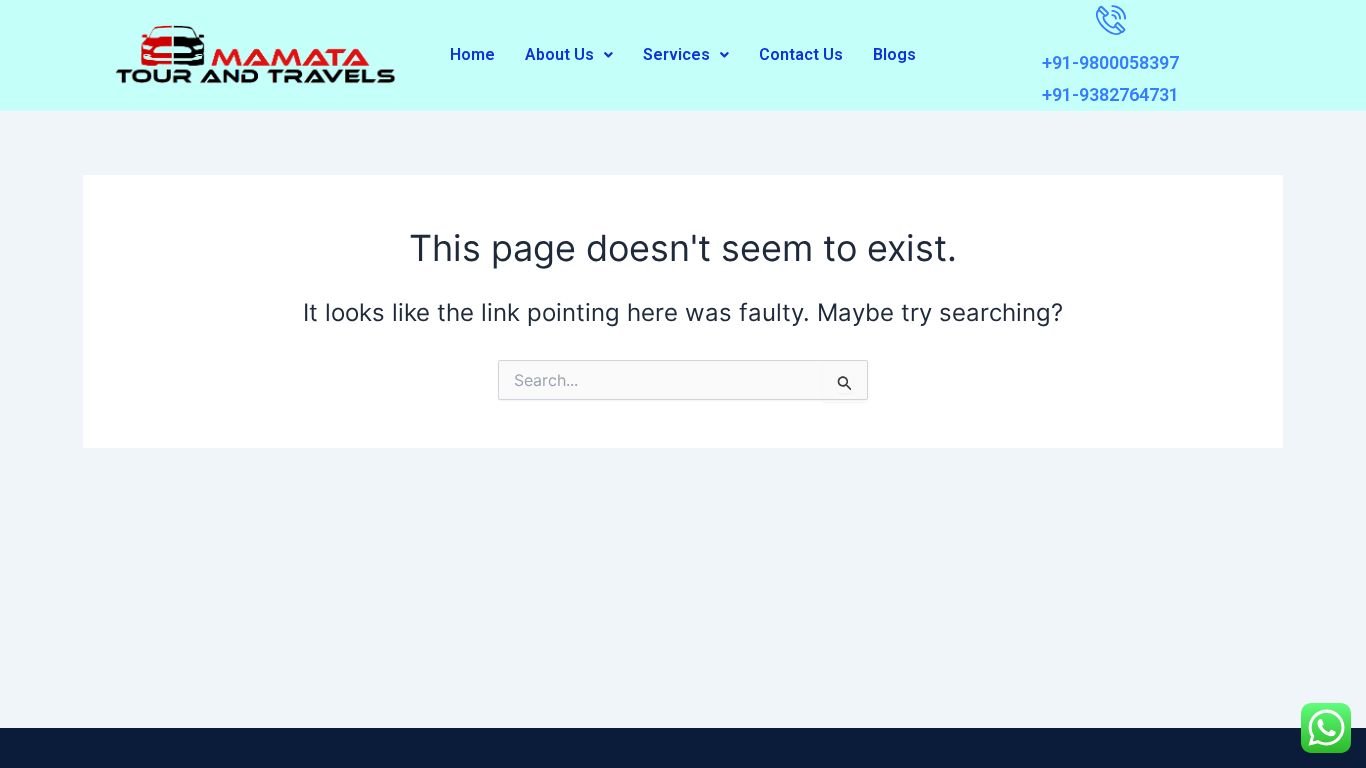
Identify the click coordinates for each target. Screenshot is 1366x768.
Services (676, 54)
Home (472, 54)
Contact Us (801, 54)
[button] (569, 55)
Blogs (894, 54)
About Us (559, 54)
